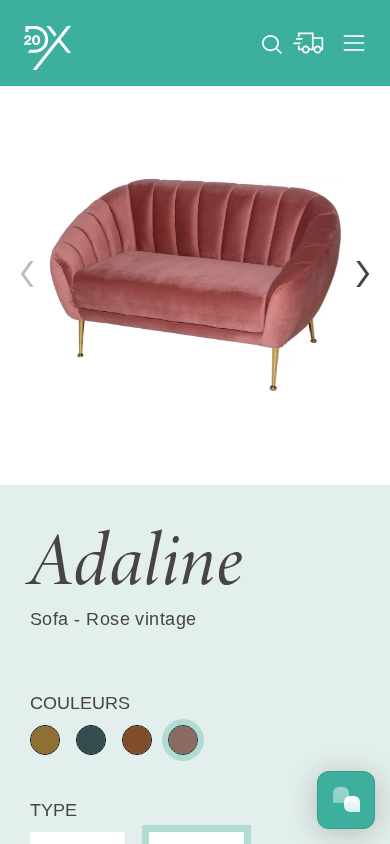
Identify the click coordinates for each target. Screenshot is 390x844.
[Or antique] (45, 740)
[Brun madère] (137, 740)
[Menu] (354, 43)
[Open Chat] (346, 800)
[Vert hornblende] (91, 740)
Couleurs (80, 703)
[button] (363, 274)
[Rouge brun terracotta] (183, 740)
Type (53, 810)
